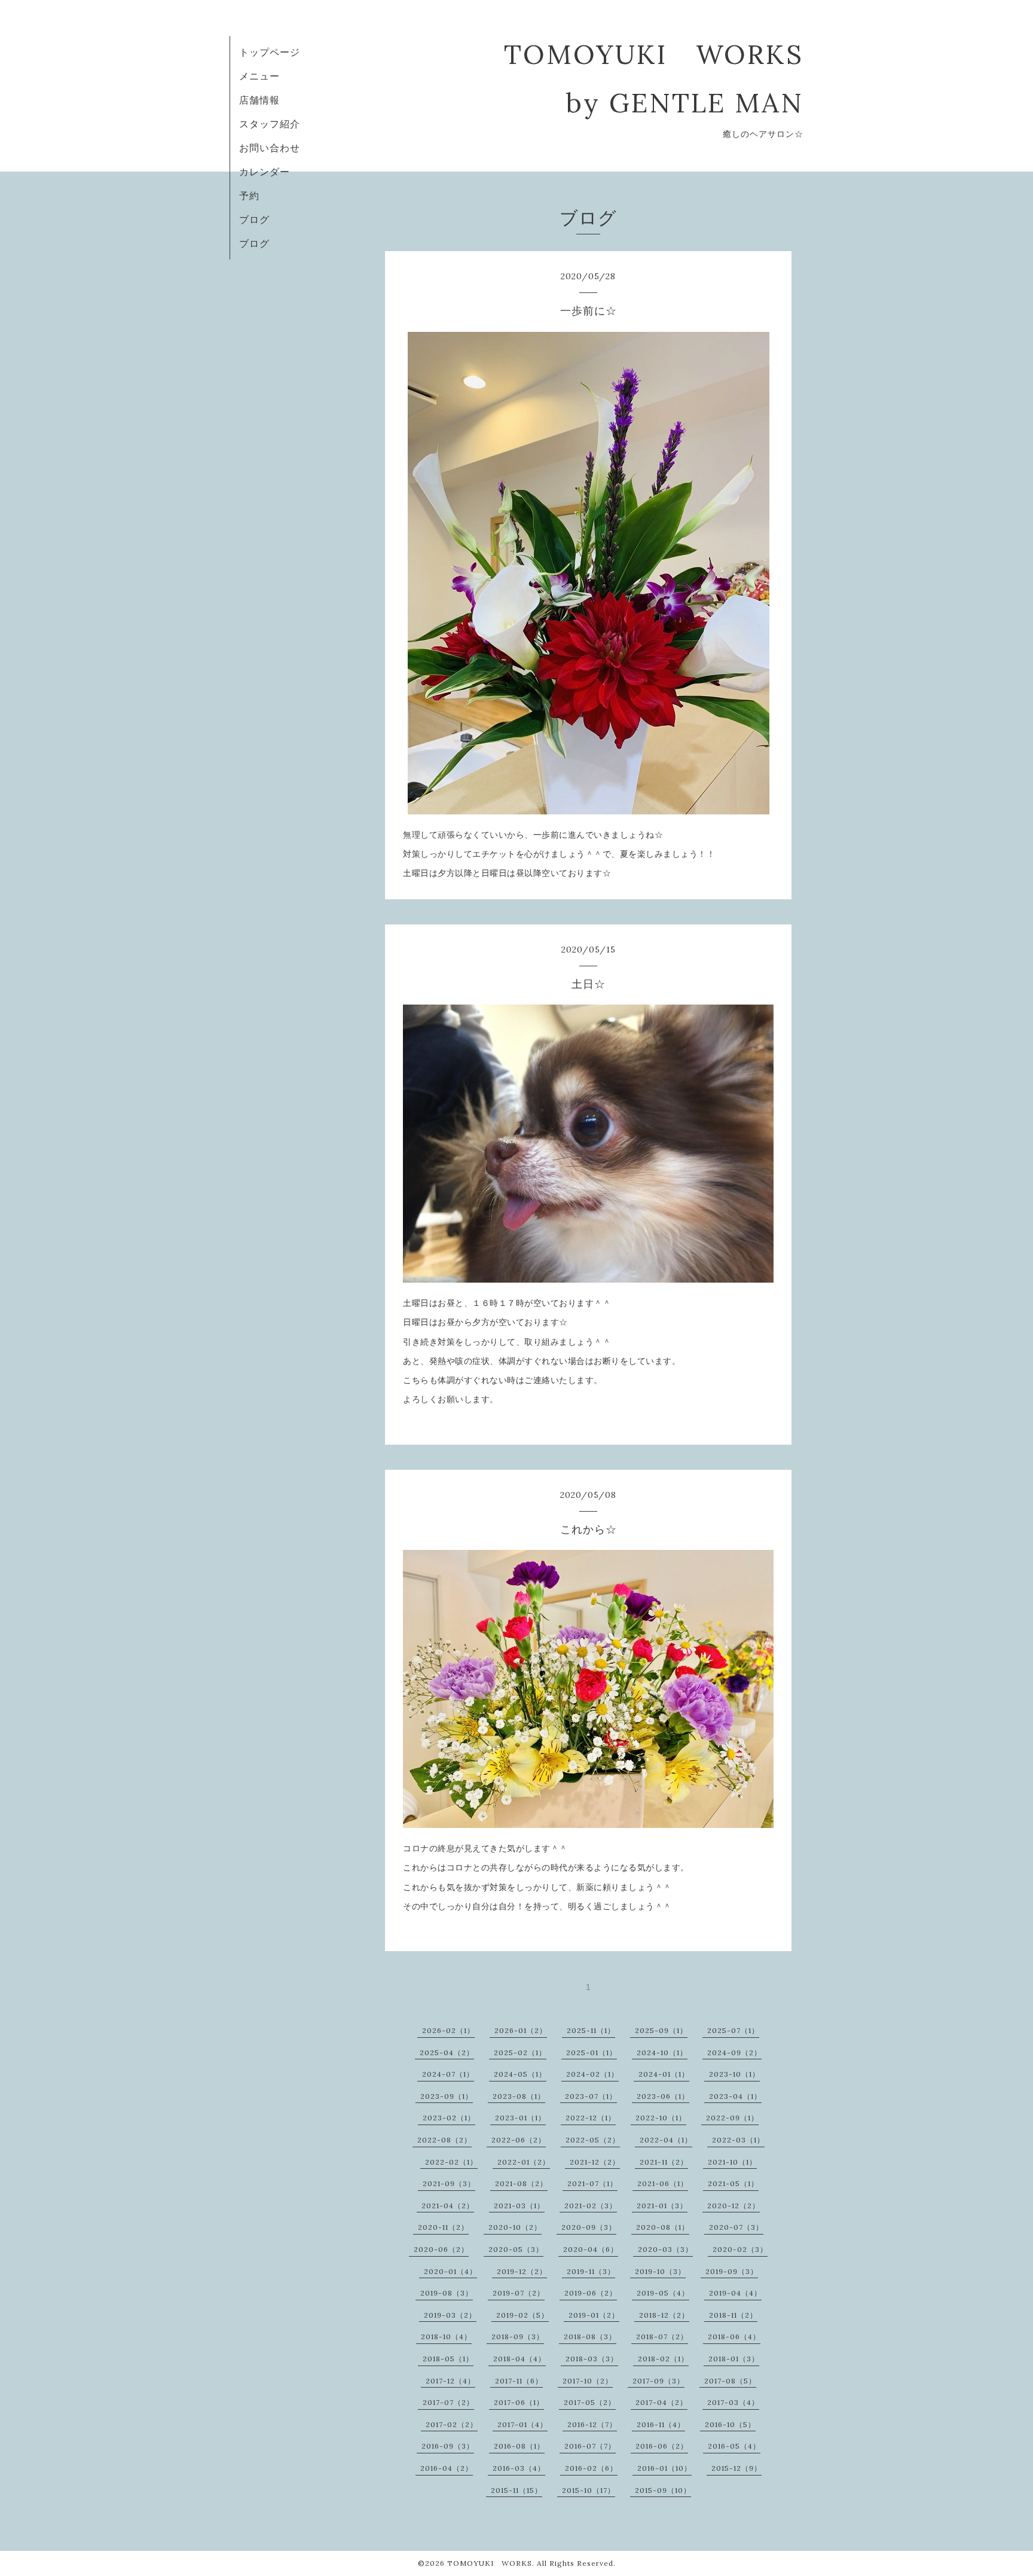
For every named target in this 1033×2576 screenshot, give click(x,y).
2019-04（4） (735, 2293)
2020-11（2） (443, 2227)
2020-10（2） (515, 2227)
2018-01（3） (734, 2359)
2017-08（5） (730, 2381)
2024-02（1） (592, 2074)
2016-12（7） (592, 2424)
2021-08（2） (521, 2183)
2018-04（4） (519, 2359)
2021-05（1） (733, 2183)
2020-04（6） (591, 2249)
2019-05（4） (663, 2293)
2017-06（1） (519, 2402)
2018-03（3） (592, 2359)
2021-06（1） (663, 2183)
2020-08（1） (663, 2227)
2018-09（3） (518, 2337)
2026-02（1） (448, 2030)
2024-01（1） (664, 2074)
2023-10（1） (734, 2074)
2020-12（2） (734, 2206)
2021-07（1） (592, 2183)
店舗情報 (259, 100)
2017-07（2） (448, 2402)
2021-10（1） (732, 2162)
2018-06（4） (734, 2337)
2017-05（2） (590, 2402)
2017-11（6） (519, 2381)
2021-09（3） (449, 2183)
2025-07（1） (733, 2030)
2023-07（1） (591, 2096)
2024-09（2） (734, 2052)
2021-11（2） (664, 2162)
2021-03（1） (519, 2206)
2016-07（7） (590, 2446)
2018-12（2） (664, 2315)
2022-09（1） (732, 2118)
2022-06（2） (519, 2140)
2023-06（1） (663, 2096)
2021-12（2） (595, 2162)
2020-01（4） (450, 2271)
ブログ (254, 219)
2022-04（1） (666, 2140)
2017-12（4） (450, 2381)
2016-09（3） (448, 2446)
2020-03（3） (665, 2249)
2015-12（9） (736, 2468)
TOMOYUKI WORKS (490, 2563)
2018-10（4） (446, 2337)
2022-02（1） (451, 2162)
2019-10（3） (660, 2271)
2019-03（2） (450, 2315)
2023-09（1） (447, 2096)
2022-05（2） (593, 2140)
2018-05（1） (448, 2359)
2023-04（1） (735, 2096)
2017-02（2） (452, 2424)
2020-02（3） (740, 2249)
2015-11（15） (516, 2490)
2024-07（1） (448, 2074)
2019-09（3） (732, 2271)
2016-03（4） (519, 2468)
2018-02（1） (663, 2359)
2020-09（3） (589, 2227)
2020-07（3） (736, 2227)
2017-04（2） (661, 2402)
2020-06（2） (441, 2249)
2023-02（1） (449, 2118)
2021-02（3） (591, 2206)
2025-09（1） (661, 2030)
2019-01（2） (594, 2315)
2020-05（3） (516, 2249)
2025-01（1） (592, 2052)
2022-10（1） (661, 2118)
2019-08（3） (447, 2293)
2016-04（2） (447, 2468)
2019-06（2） (591, 2293)
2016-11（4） (661, 2424)
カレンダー (265, 172)
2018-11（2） (733, 2315)
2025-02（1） (520, 2052)
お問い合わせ (270, 148)
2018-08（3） (590, 2337)
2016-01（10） (664, 2468)
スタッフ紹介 (270, 124)
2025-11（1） (591, 2030)
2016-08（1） (519, 2446)
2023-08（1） (519, 2096)
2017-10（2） (588, 2381)
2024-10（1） (662, 2052)
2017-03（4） (733, 2402)
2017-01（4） (522, 2424)
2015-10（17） (589, 2490)
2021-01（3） (662, 2206)
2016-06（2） (662, 2446)
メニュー (259, 76)
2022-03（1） (738, 2140)
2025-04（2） (447, 2052)
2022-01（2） (524, 2162)
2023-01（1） (520, 2118)
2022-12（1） (591, 2118)
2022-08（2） (444, 2140)
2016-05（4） (734, 2446)
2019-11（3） (591, 2271)
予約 (249, 196)
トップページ (270, 52)
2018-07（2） (662, 2337)
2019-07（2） (519, 2293)
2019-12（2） (522, 2271)
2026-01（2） (521, 2030)
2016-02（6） (591, 2468)
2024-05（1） (520, 2074)
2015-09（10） (663, 2490)
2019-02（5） (522, 2315)
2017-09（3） (658, 2381)
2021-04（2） (448, 2206)
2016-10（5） (730, 2424)
